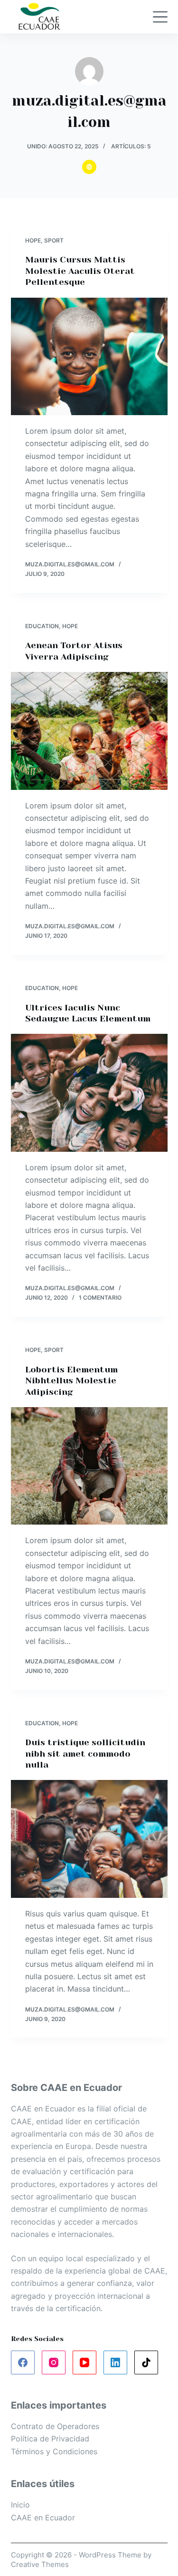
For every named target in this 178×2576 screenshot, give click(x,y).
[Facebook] (23, 2362)
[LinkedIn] (115, 2362)
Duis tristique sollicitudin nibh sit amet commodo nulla (85, 1754)
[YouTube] (84, 2362)
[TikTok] (146, 2362)
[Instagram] (54, 2362)
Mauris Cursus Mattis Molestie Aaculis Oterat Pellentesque (80, 271)
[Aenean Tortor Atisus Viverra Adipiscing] (89, 731)
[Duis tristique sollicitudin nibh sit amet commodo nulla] (89, 1839)
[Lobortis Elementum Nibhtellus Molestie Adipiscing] (89, 1466)
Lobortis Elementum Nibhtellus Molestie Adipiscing (71, 1381)
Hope (33, 240)
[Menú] (160, 17)
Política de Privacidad (50, 2439)
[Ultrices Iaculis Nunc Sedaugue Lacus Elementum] (89, 1093)
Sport (54, 240)
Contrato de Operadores (55, 2426)
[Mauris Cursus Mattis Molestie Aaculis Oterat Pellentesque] (89, 357)
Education (42, 626)
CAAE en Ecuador (43, 2518)
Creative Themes (40, 2564)
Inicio (20, 2505)
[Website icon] (89, 167)
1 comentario (100, 1298)
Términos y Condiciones (54, 2451)
